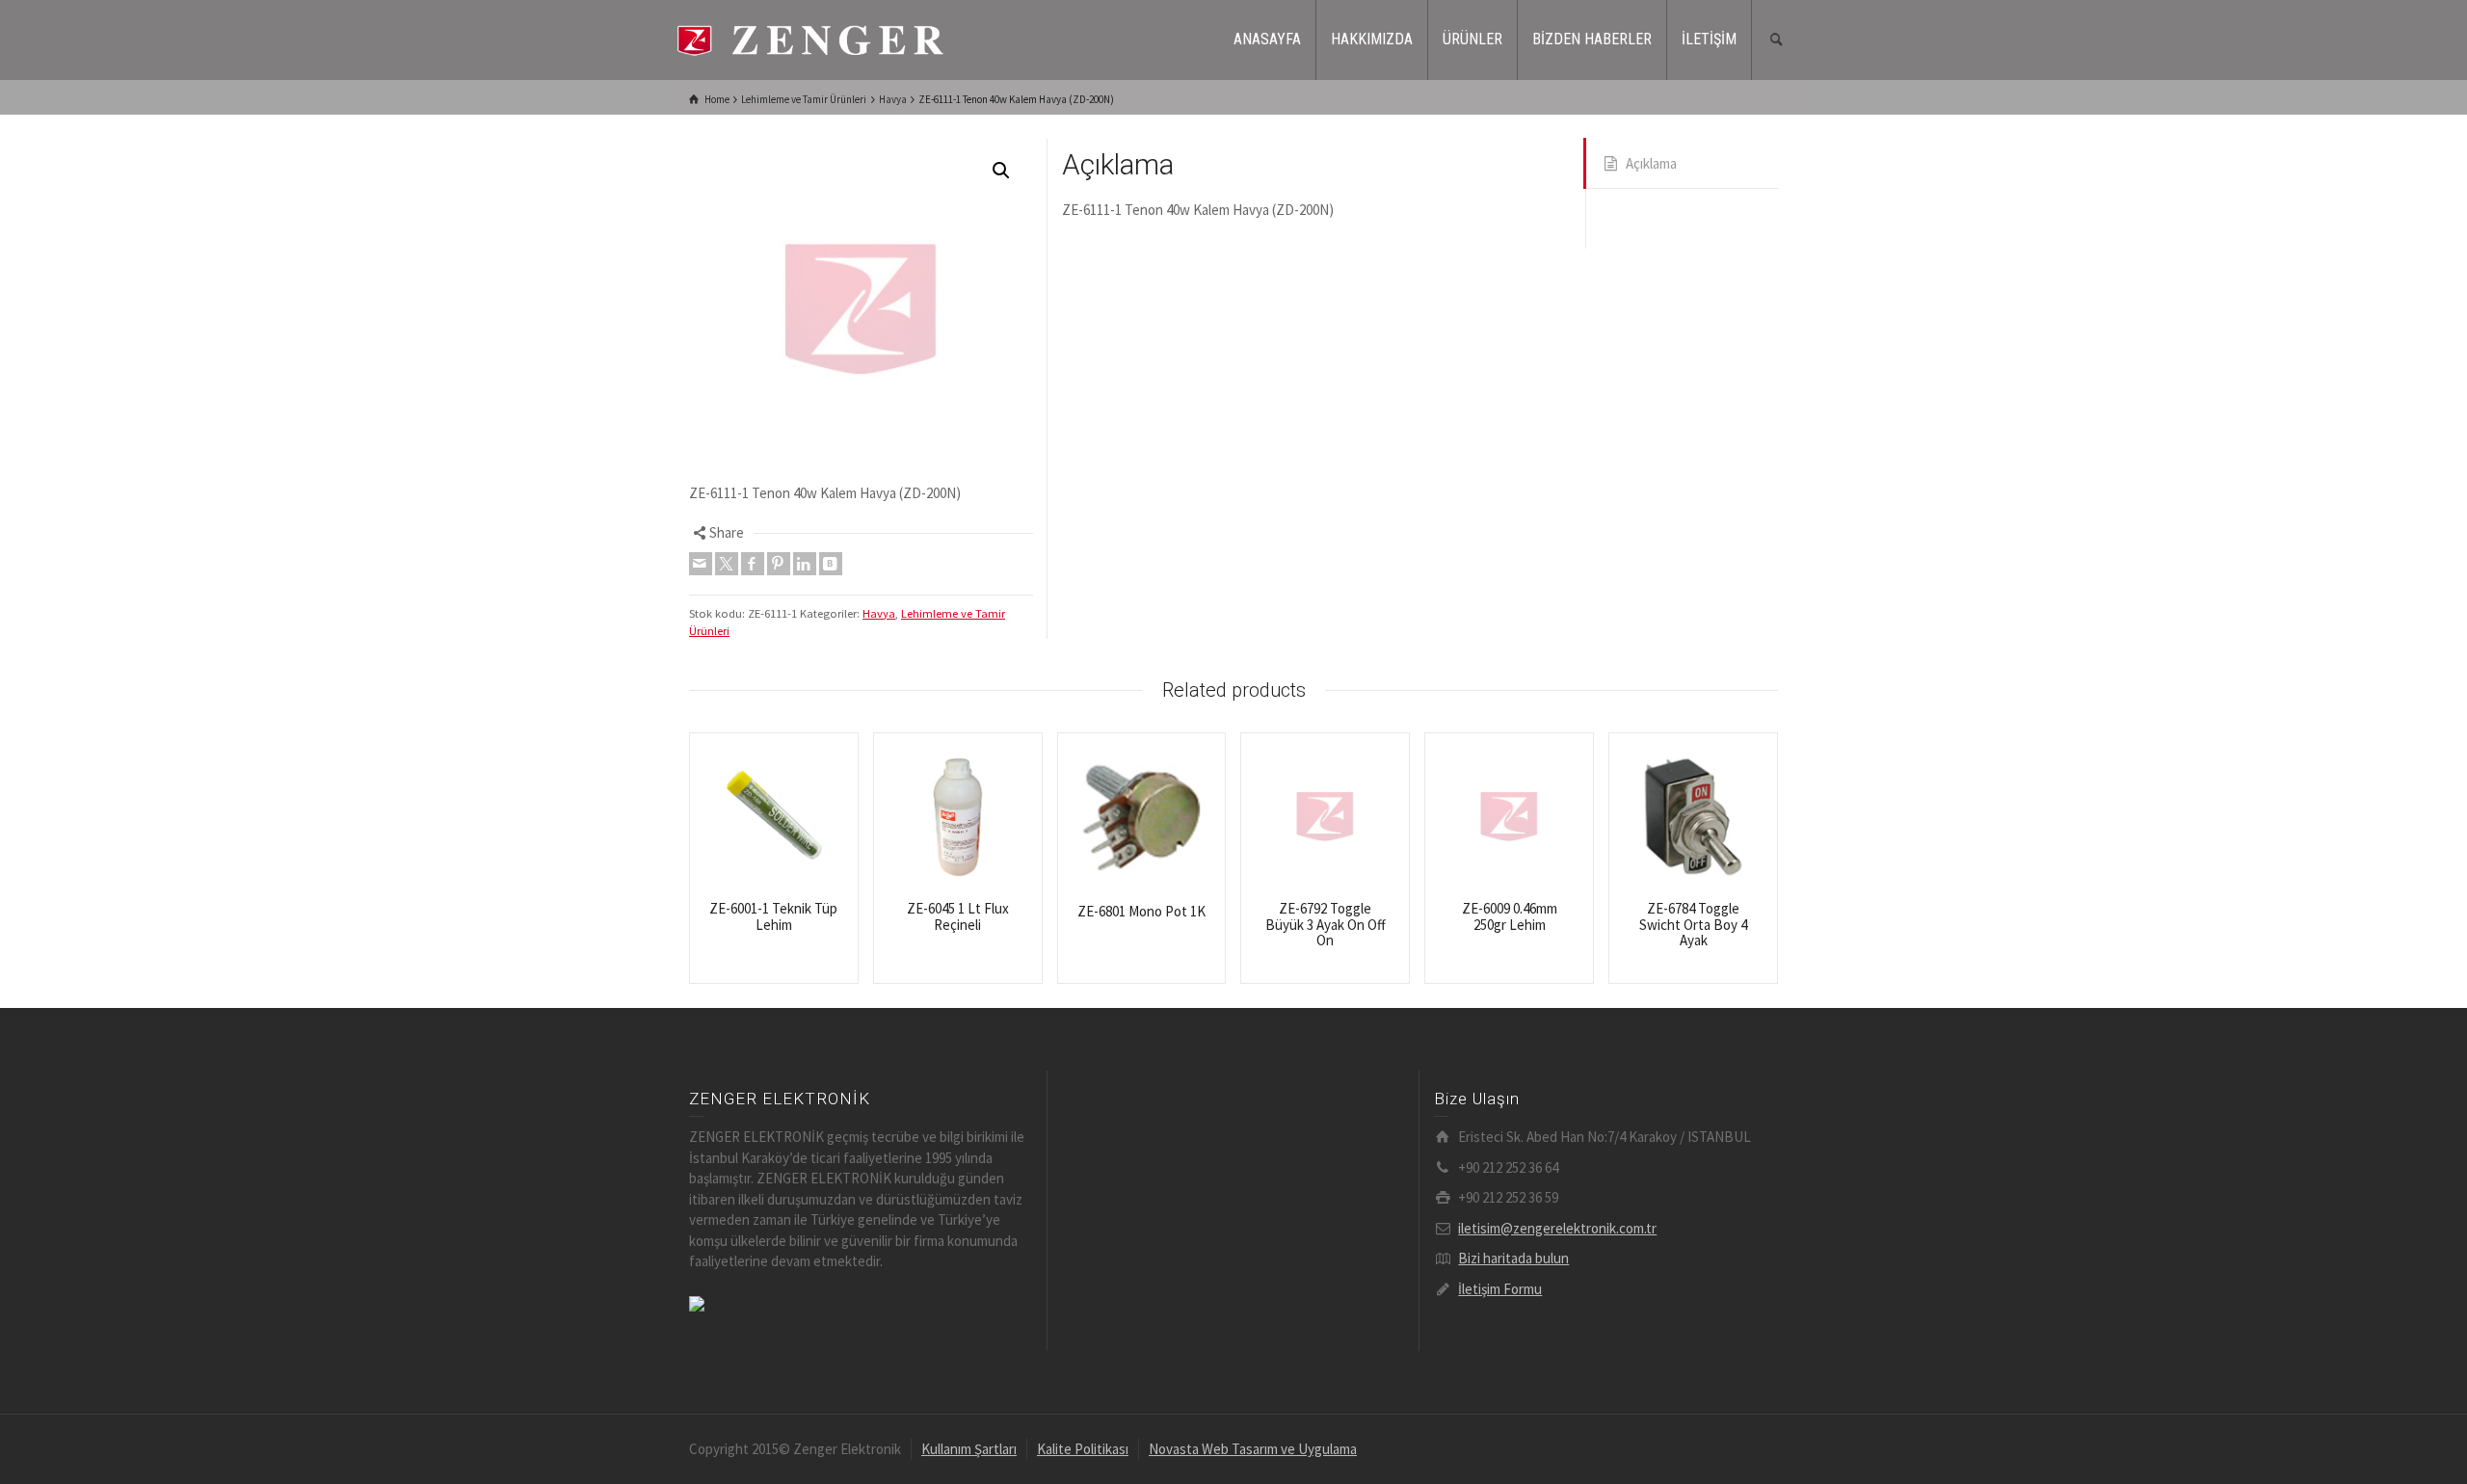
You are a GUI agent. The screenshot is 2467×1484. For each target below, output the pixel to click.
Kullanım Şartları (969, 1449)
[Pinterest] (779, 564)
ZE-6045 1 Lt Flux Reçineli (958, 916)
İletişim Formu (1500, 1289)
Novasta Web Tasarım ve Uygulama (1253, 1449)
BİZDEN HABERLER (1592, 39)
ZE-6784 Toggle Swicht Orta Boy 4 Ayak (1693, 924)
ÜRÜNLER (1472, 39)
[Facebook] (753, 564)
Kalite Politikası (1083, 1449)
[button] (1001, 171)
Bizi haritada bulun (1513, 1258)
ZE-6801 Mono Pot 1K (1141, 911)
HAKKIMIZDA (1372, 39)
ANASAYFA (1267, 39)
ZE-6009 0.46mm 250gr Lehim (1510, 916)
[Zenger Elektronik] (809, 38)
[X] (727, 564)
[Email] (701, 564)
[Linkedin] (805, 564)
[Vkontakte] (831, 564)
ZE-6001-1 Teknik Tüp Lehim (773, 916)
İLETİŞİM (1709, 39)
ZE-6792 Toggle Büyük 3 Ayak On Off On (1326, 924)
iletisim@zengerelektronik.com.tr (1557, 1228)
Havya (879, 613)
